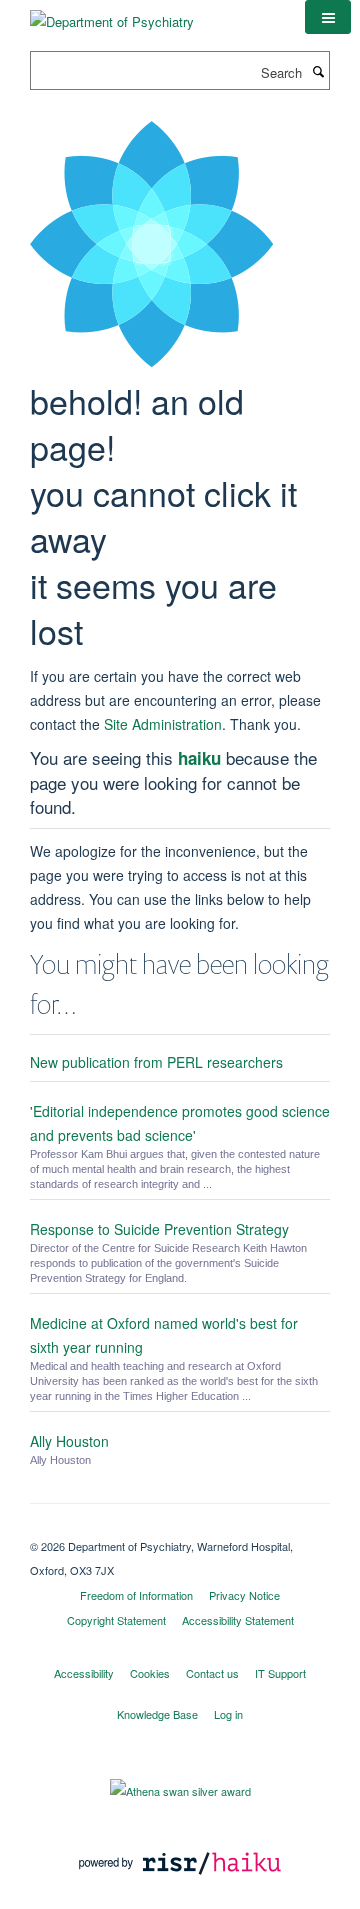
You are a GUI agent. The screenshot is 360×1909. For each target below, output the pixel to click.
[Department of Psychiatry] (112, 14)
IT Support (280, 1673)
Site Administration (163, 724)
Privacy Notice (244, 1595)
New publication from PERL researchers (156, 1062)
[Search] (318, 71)
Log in (228, 1714)
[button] (328, 17)
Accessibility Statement (238, 1620)
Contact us (212, 1673)
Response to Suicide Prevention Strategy (159, 1229)
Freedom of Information (136, 1595)
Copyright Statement (116, 1620)
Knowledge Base (157, 1714)
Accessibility (84, 1673)
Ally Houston (69, 1441)
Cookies (150, 1673)
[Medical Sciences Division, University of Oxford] (180, 1529)
